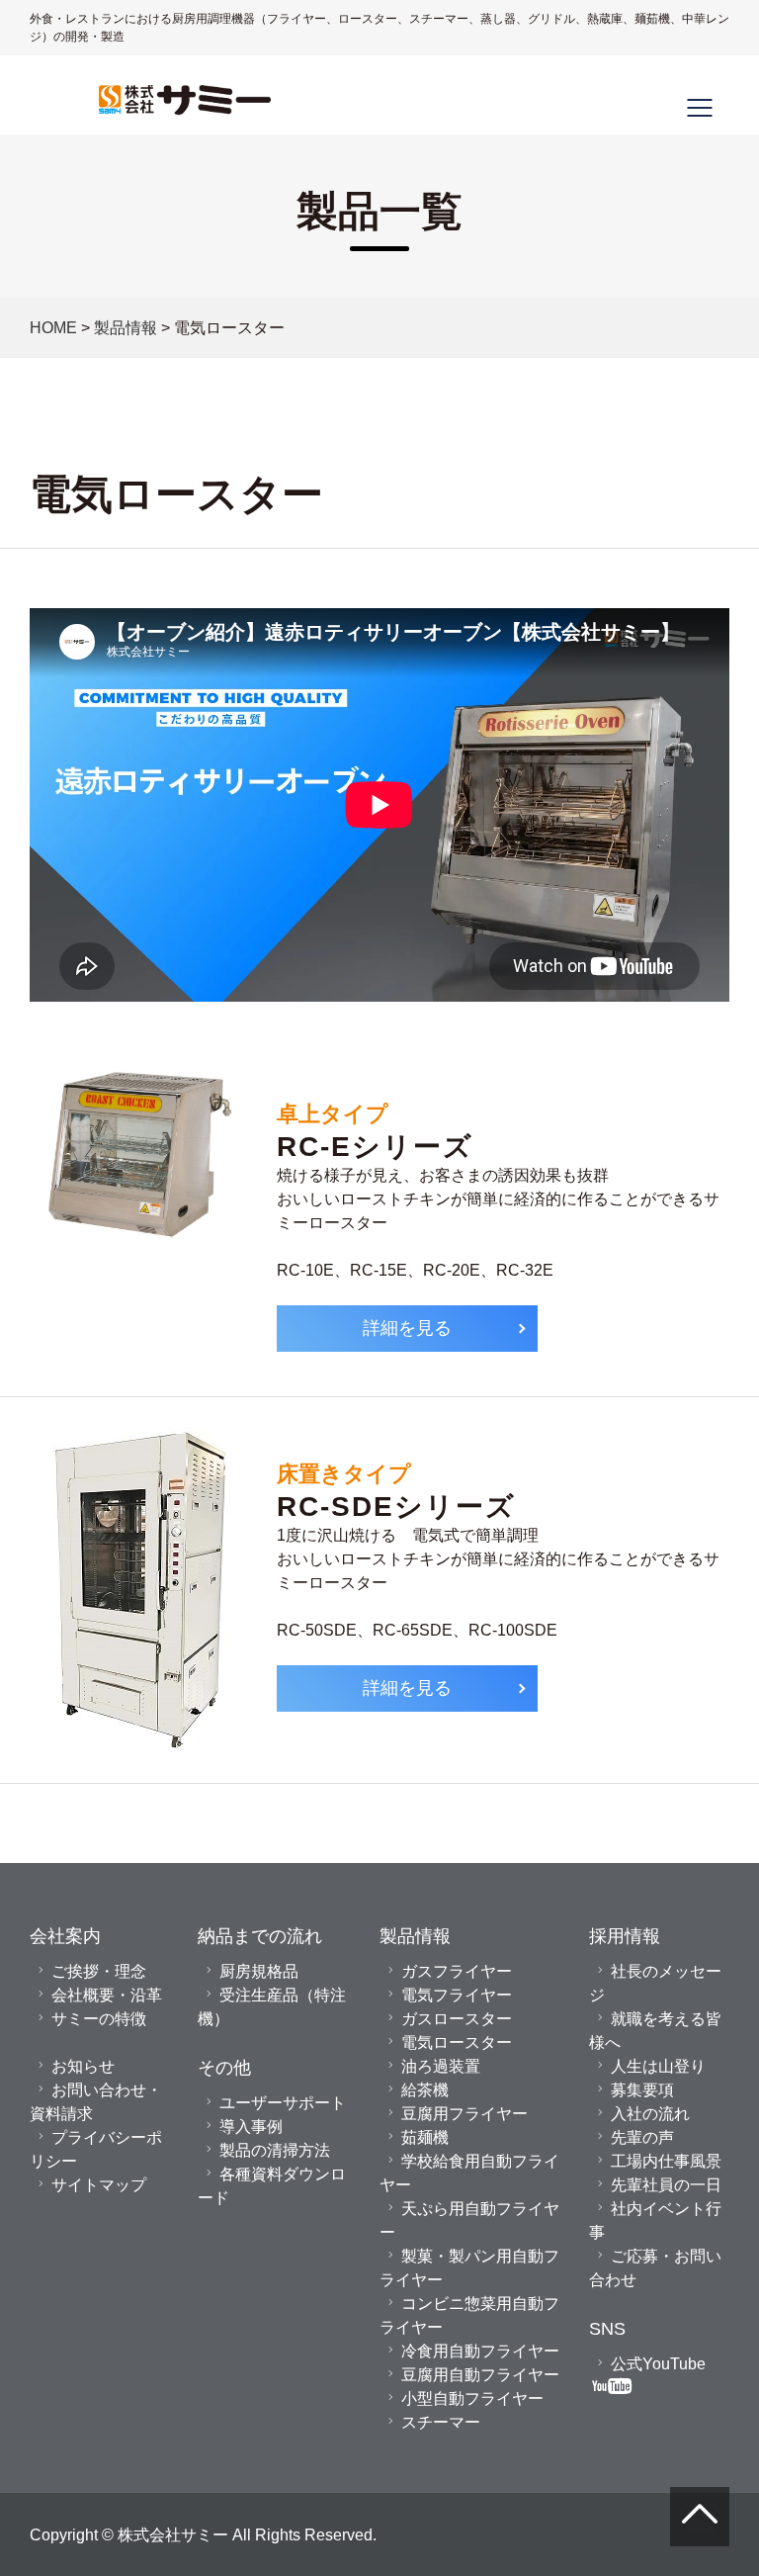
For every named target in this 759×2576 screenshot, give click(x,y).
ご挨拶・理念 (99, 1971)
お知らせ (83, 2066)
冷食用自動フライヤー (480, 2351)
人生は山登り (658, 2066)
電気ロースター (457, 2042)
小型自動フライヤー (472, 2398)
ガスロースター (457, 2018)
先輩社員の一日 (666, 2184)
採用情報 (625, 1935)
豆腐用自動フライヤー (480, 2374)
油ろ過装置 (441, 2066)
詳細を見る (407, 1328)
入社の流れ (650, 2113)
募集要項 (642, 2089)
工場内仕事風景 (666, 2161)
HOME (53, 327)
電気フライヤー (457, 1995)
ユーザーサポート (283, 2102)
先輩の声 (642, 2137)
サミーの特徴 (99, 2018)
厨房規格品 (259, 1971)
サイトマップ (99, 2184)
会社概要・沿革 (107, 1995)
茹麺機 (425, 2137)
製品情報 (126, 327)
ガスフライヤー (457, 1971)
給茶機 (425, 2089)
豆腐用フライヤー (464, 2113)
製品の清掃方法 (275, 2150)
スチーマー (441, 2422)
